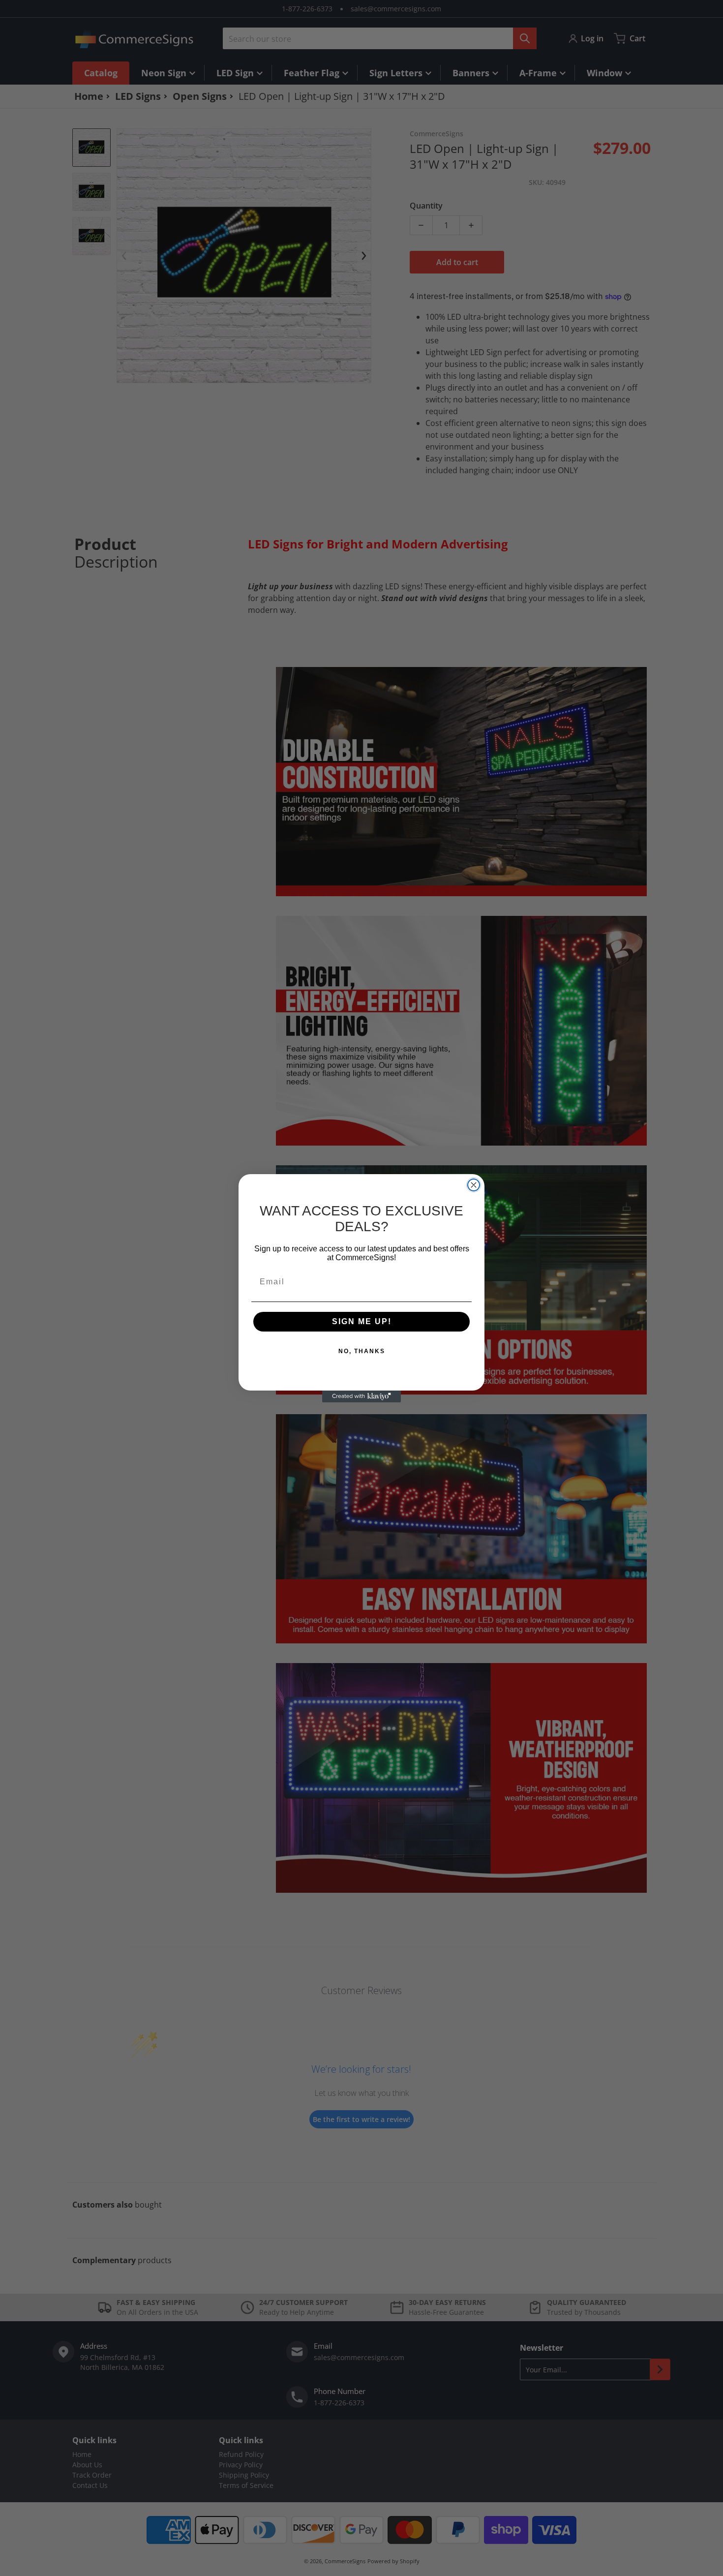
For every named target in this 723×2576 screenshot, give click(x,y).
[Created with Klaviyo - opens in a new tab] (361, 1396)
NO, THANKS (362, 1351)
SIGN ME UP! (362, 1321)
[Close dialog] (474, 1185)
